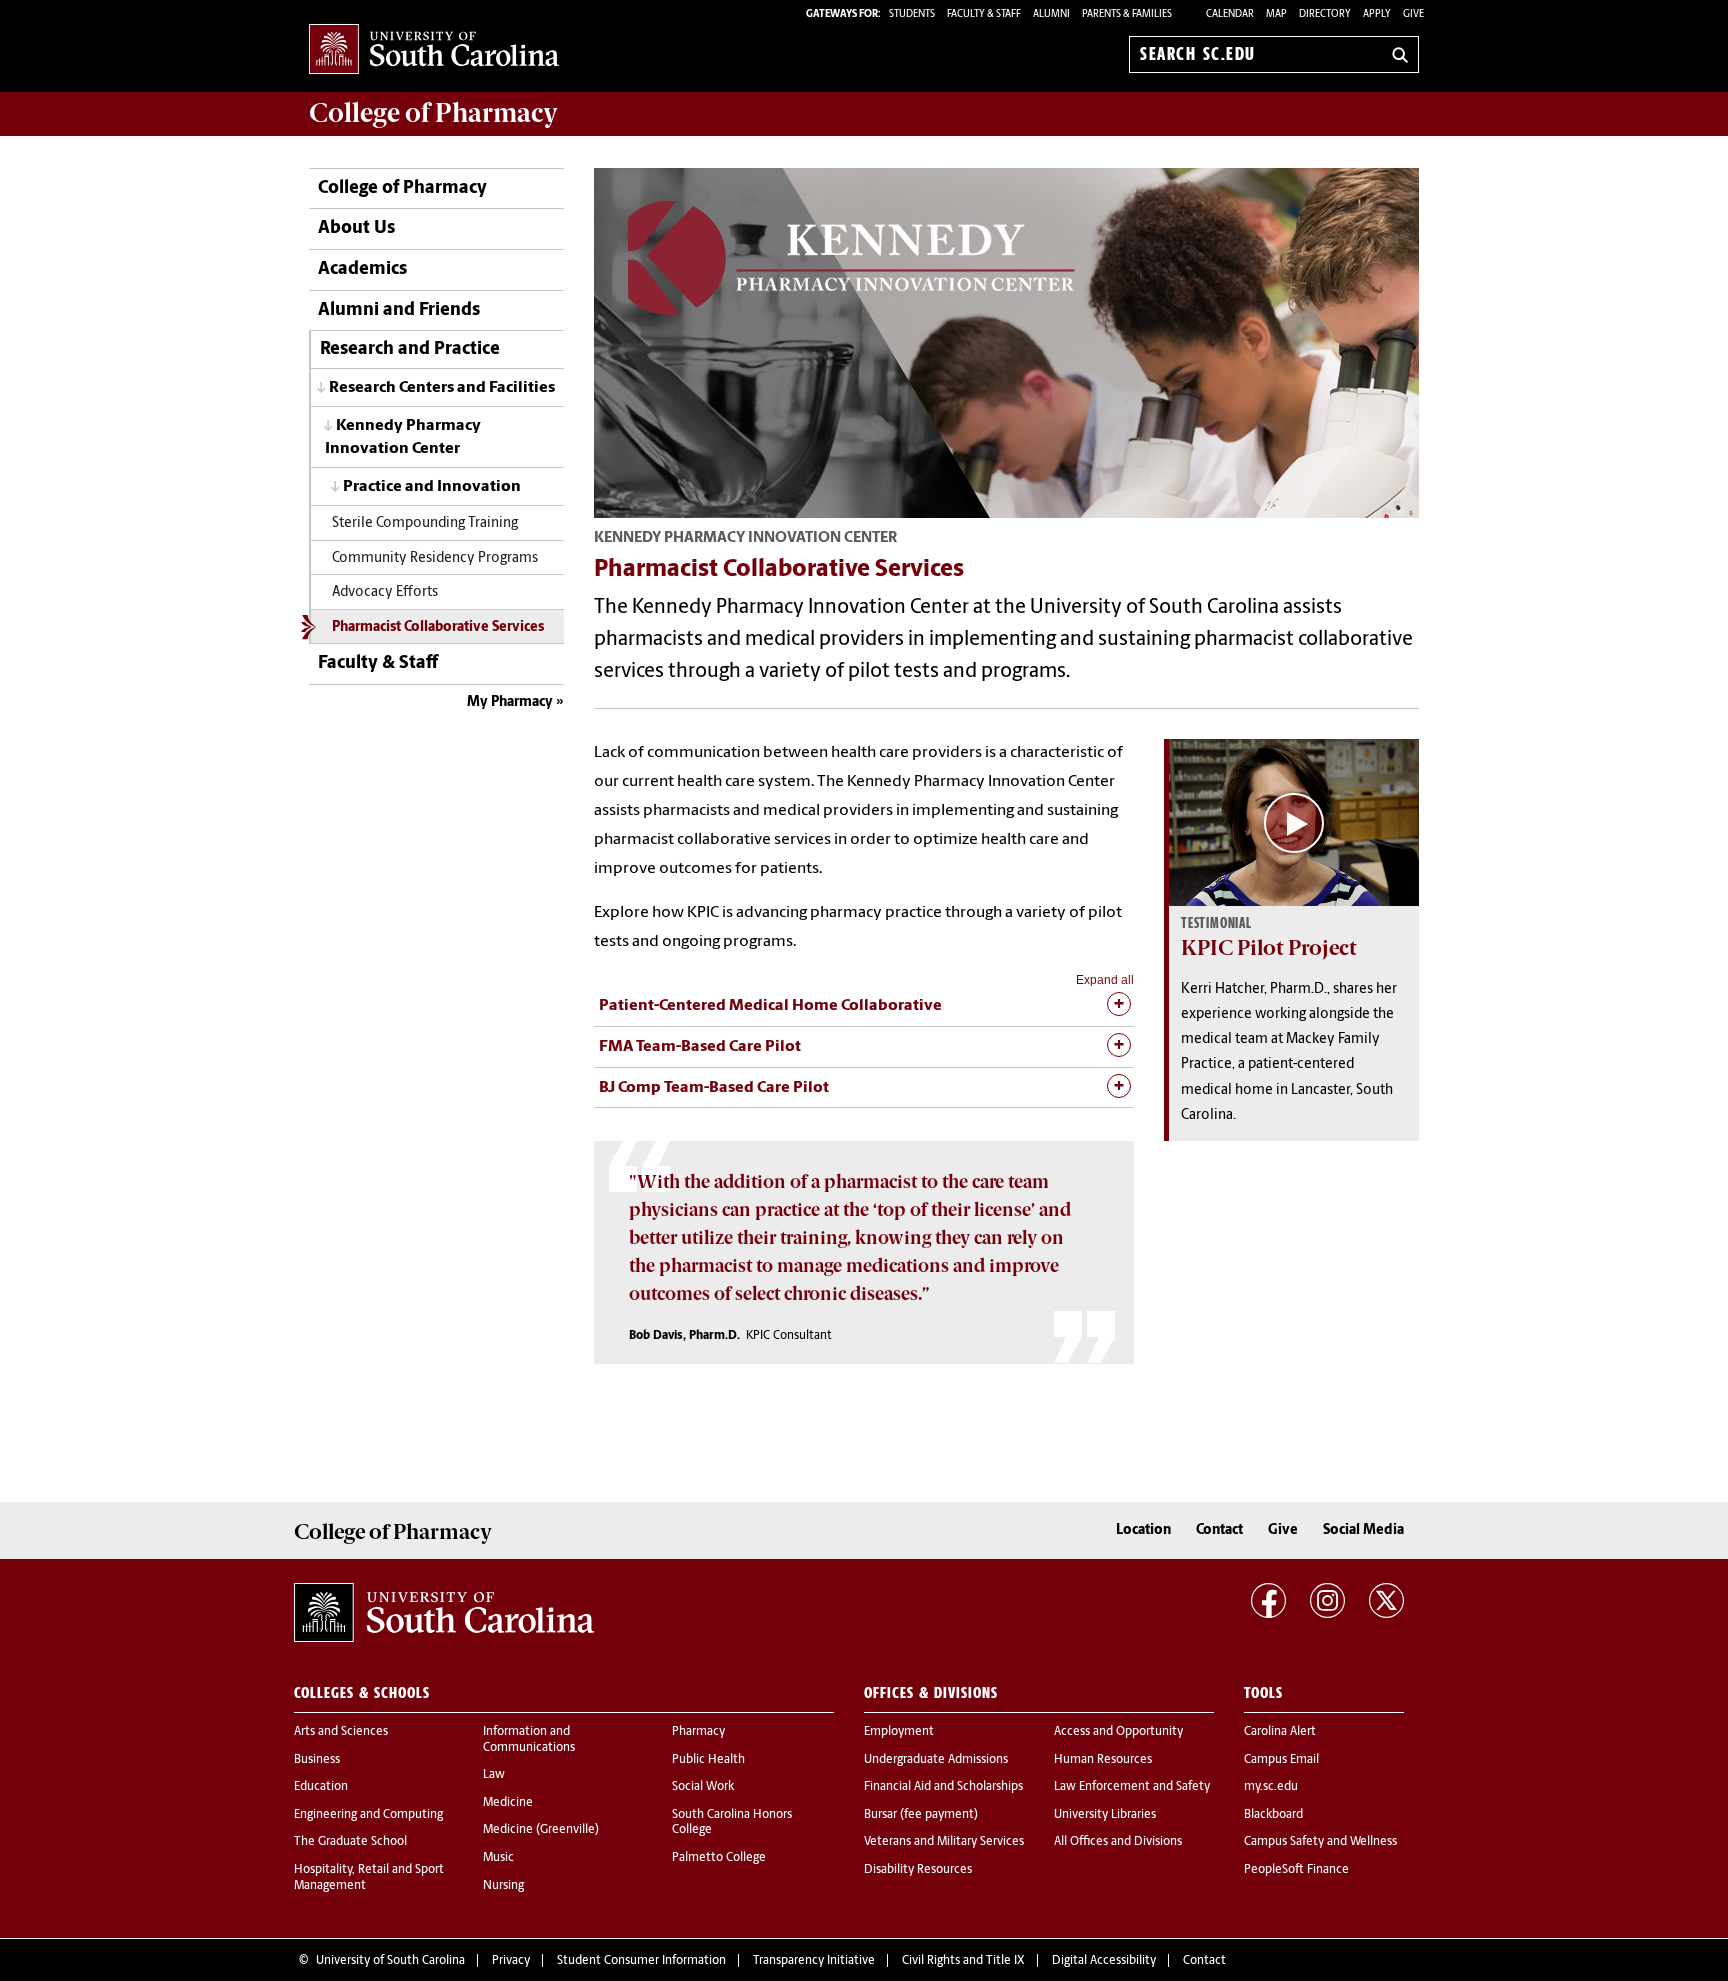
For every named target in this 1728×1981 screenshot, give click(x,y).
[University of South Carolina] (444, 1613)
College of (433, 113)
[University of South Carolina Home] (434, 50)
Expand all (1105, 980)
